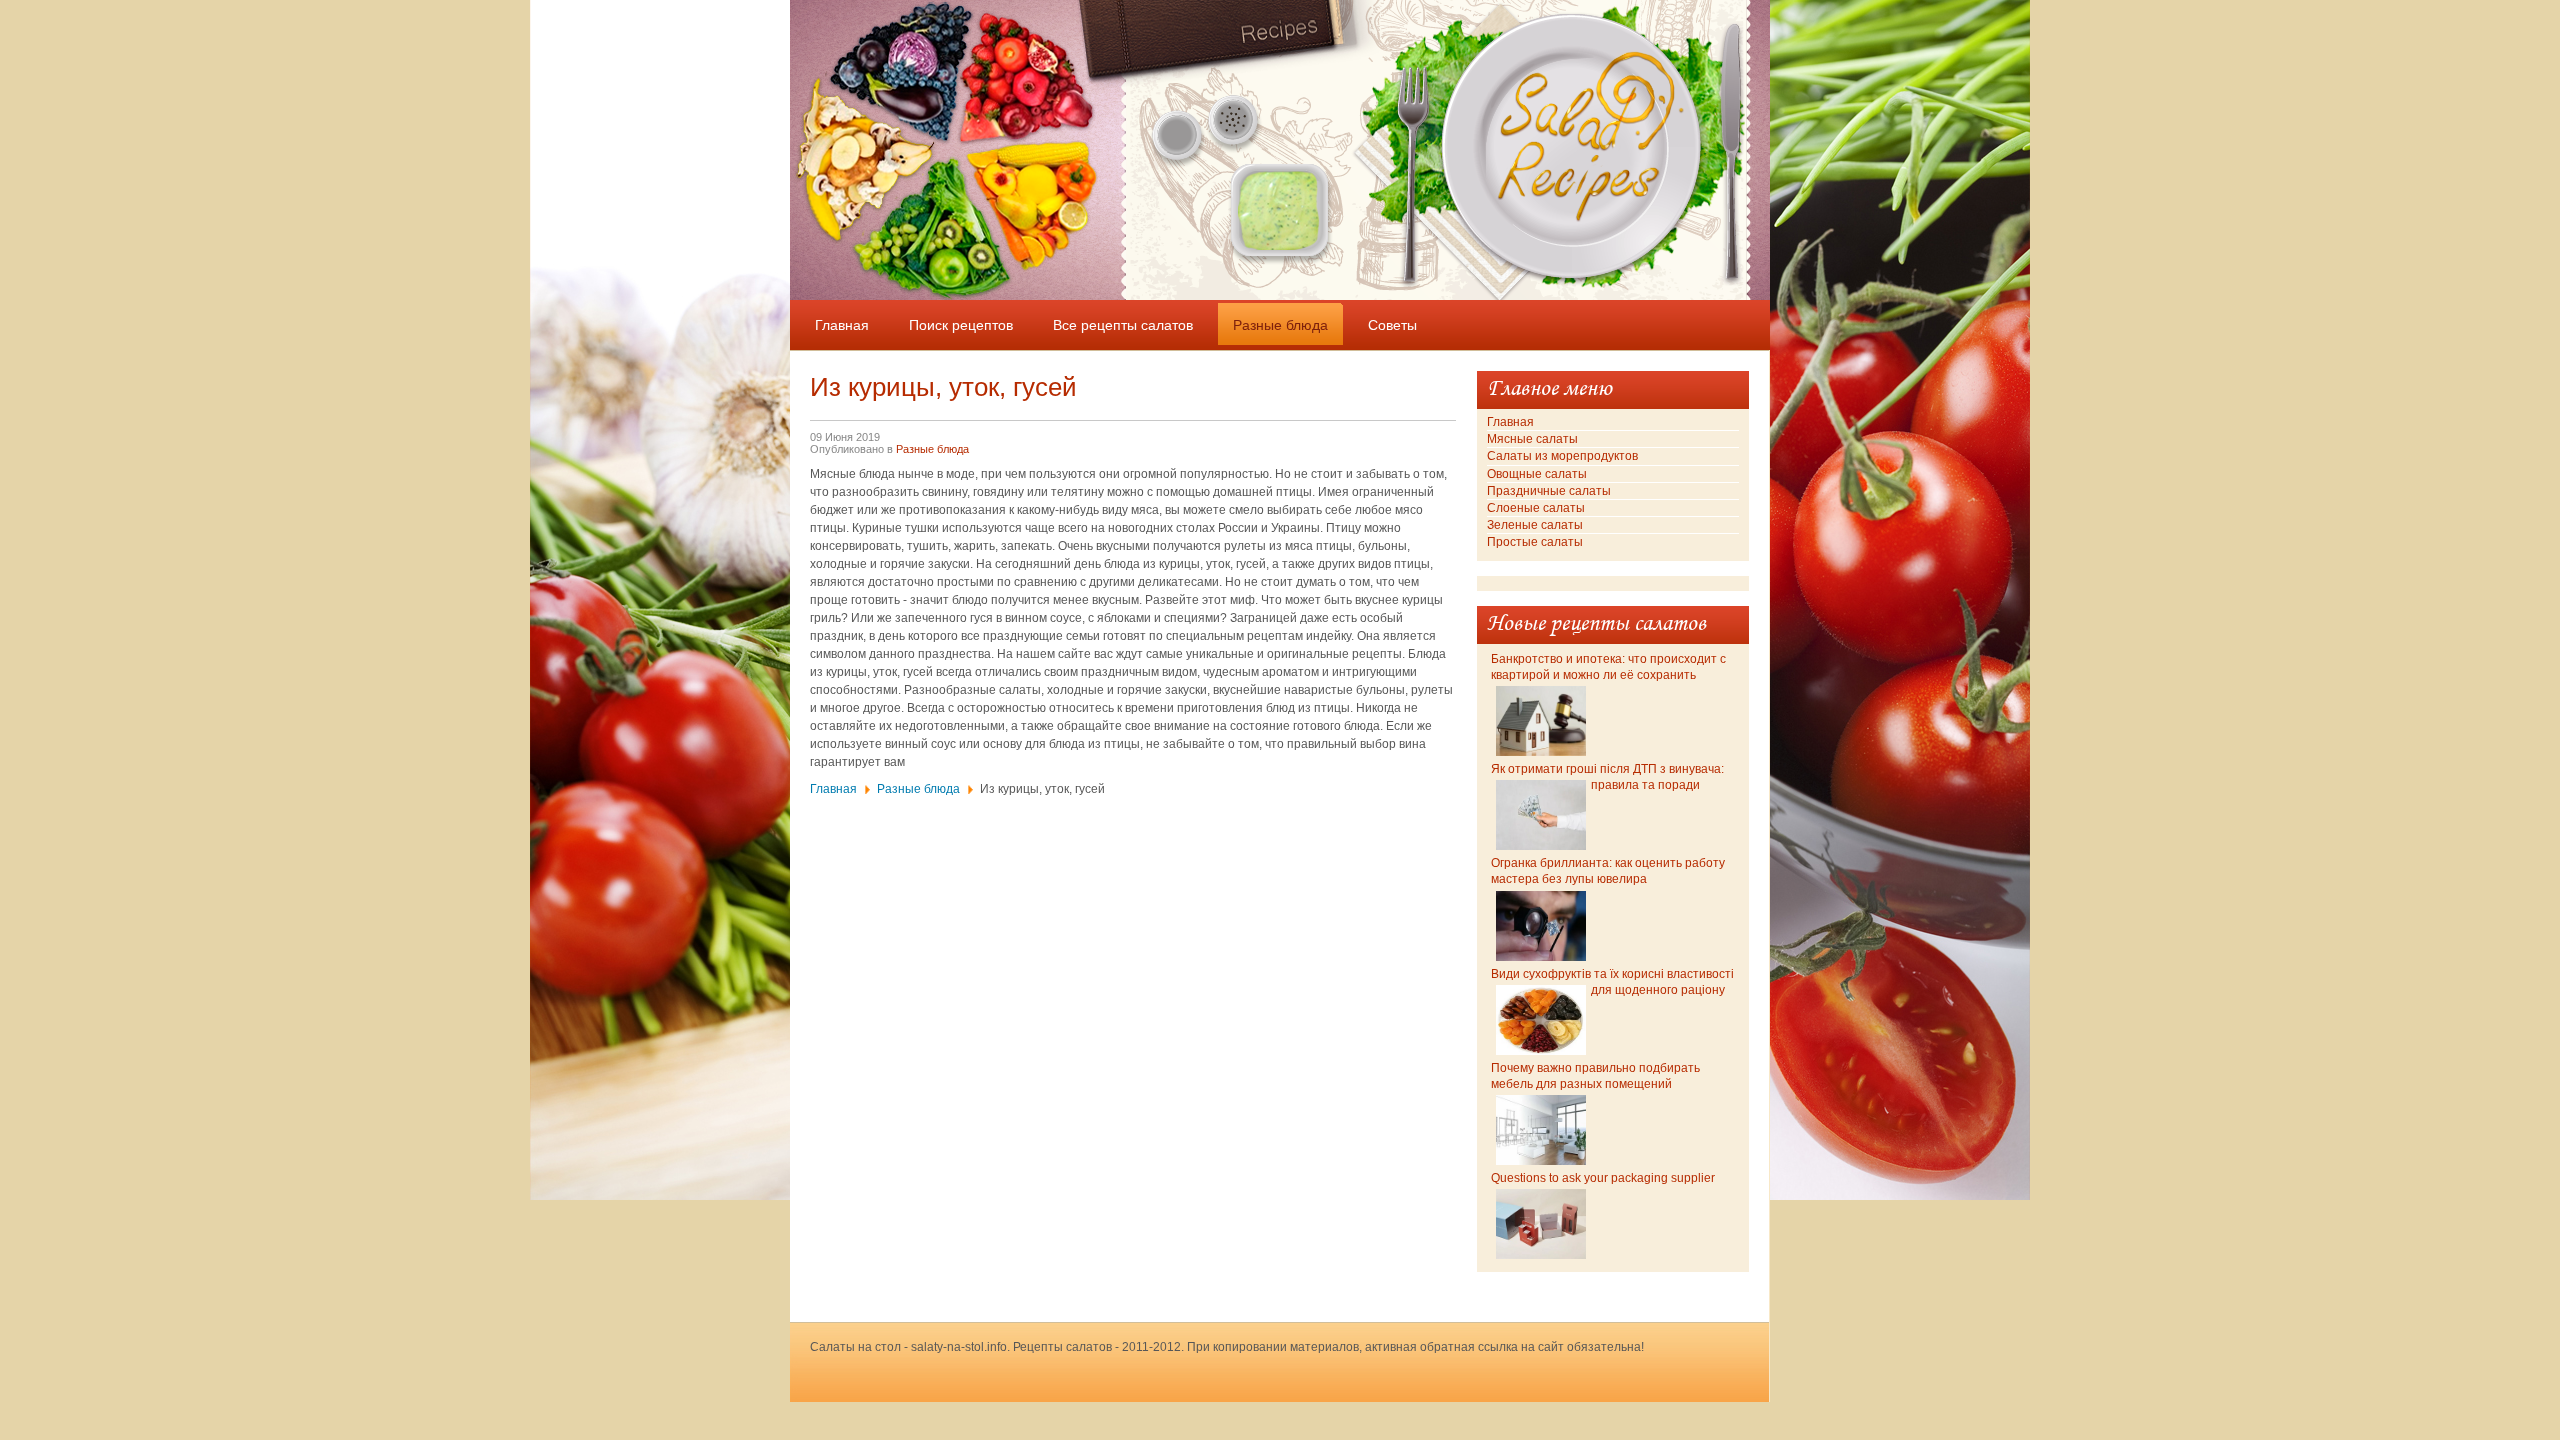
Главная (833, 789)
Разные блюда (932, 449)
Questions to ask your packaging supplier (1603, 1178)
